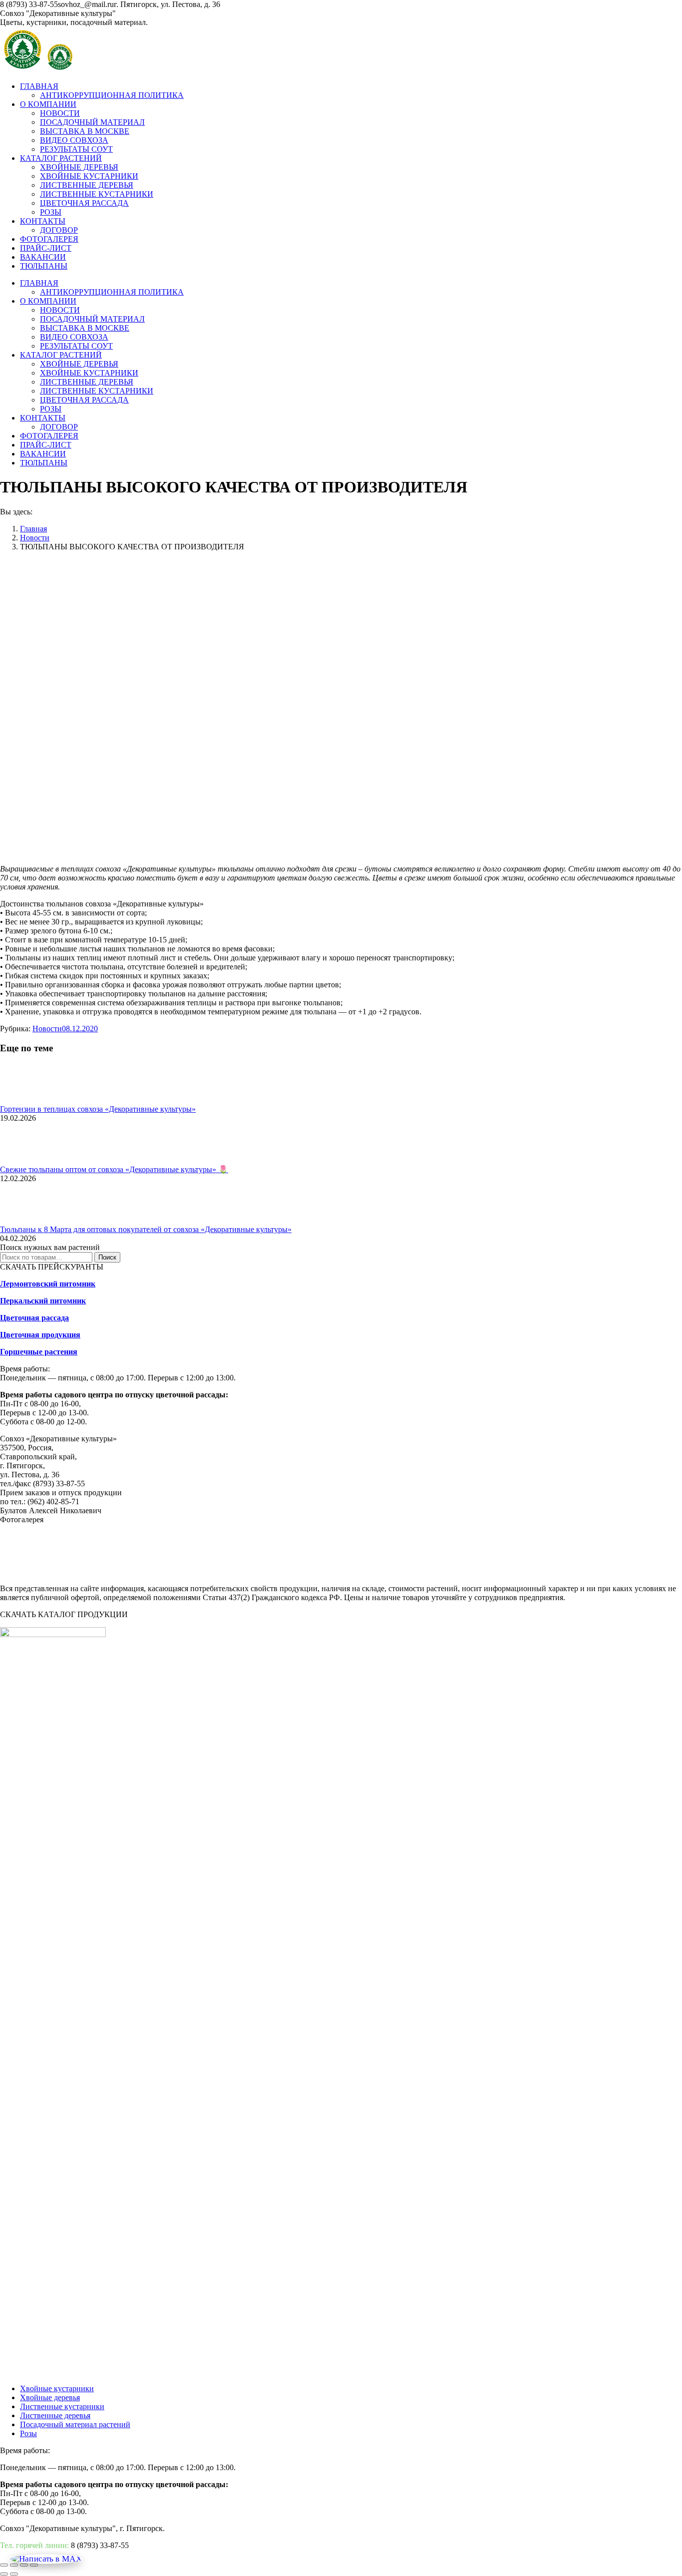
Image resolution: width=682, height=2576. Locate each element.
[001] (25, 1571)
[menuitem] (39, 86)
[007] (325, 1571)
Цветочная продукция (40, 1335)
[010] (474, 1571)
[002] (75, 1571)
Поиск (107, 1257)
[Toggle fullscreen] (24, 2565)
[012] (574, 1571)
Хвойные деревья (50, 2397)
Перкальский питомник (43, 1301)
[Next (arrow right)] (14, 2574)
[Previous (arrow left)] (4, 2574)
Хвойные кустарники (57, 2388)
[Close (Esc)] (4, 2565)
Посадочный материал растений (75, 2424)
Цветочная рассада (34, 1318)
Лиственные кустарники (62, 2406)
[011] (524, 1571)
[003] (125, 1571)
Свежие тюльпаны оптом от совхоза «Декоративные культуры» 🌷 (114, 1169)
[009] (424, 1571)
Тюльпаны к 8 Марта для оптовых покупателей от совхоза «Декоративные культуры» (146, 1229)
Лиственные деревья (55, 2415)
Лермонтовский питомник (48, 1284)
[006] (275, 1571)
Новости (47, 1029)
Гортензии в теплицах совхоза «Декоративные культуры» (98, 1109)
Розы (28, 2433)
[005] (225, 1571)
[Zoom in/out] (34, 2565)
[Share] (14, 2565)
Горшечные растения (39, 1352)
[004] (175, 1571)
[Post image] (27, 1100)
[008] (374, 1571)
